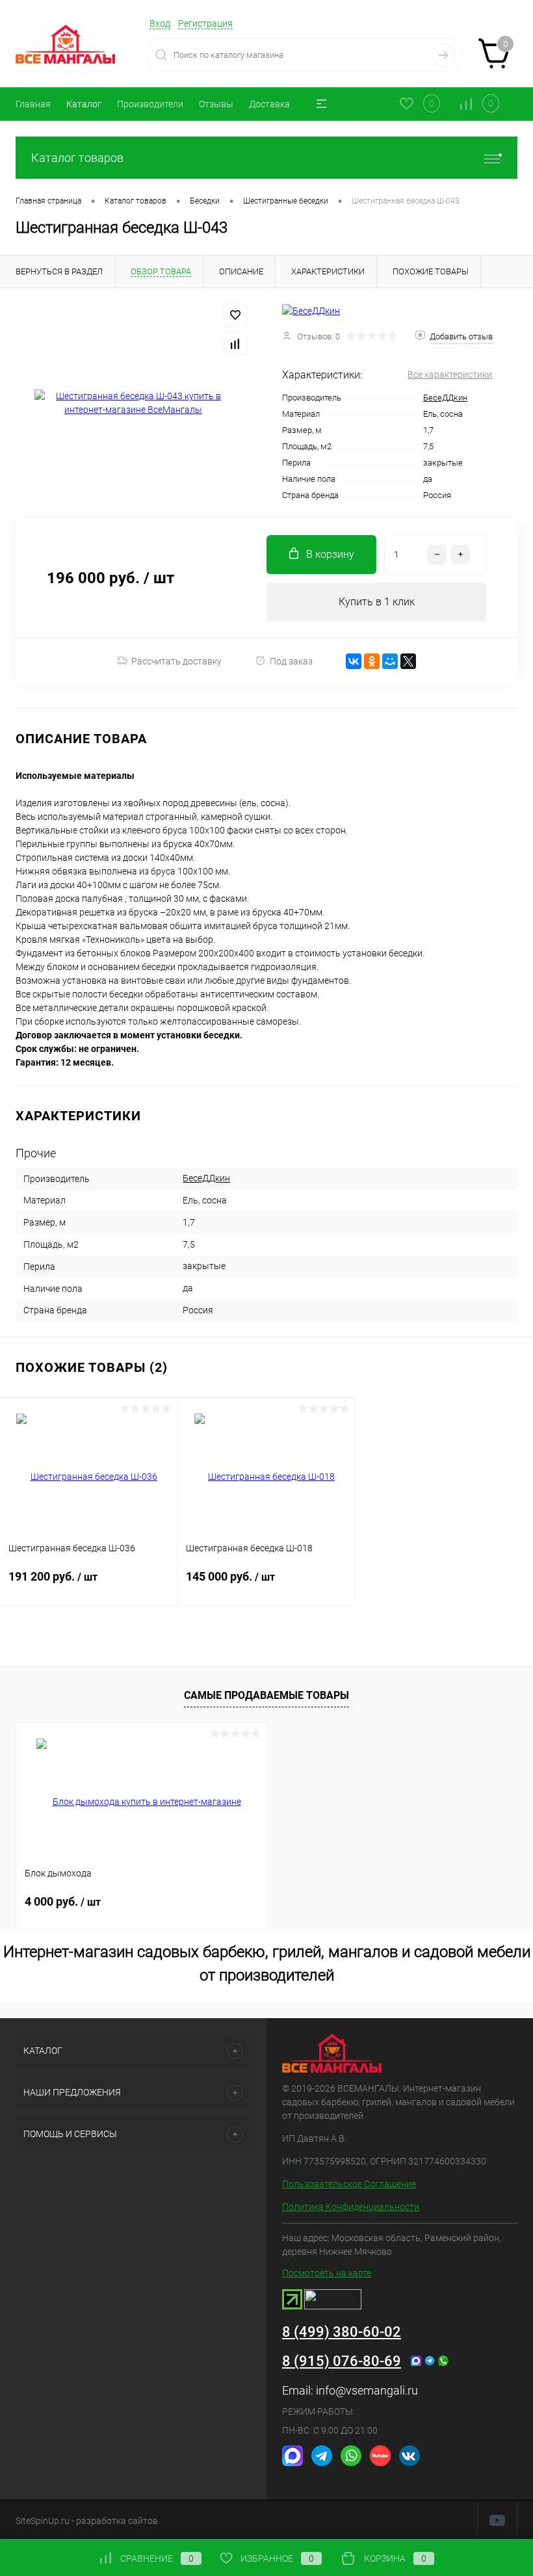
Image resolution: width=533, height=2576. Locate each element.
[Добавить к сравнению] (235, 344)
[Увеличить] (133, 403)
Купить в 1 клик (377, 602)
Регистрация (205, 23)
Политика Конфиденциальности (351, 2207)
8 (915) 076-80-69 (342, 2361)
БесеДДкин (445, 398)
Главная (33, 104)
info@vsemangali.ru (367, 2390)
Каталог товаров (77, 158)
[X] (408, 661)
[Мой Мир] (390, 661)
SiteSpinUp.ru (43, 2521)
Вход (160, 23)
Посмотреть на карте (327, 2273)
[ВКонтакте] (354, 661)
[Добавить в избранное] (235, 315)
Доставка (269, 104)
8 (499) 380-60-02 (342, 2332)
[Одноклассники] (372, 661)
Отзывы (216, 104)
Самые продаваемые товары (266, 1695)
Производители (150, 104)
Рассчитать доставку (176, 661)
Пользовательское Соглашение (349, 2184)
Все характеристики (450, 375)
